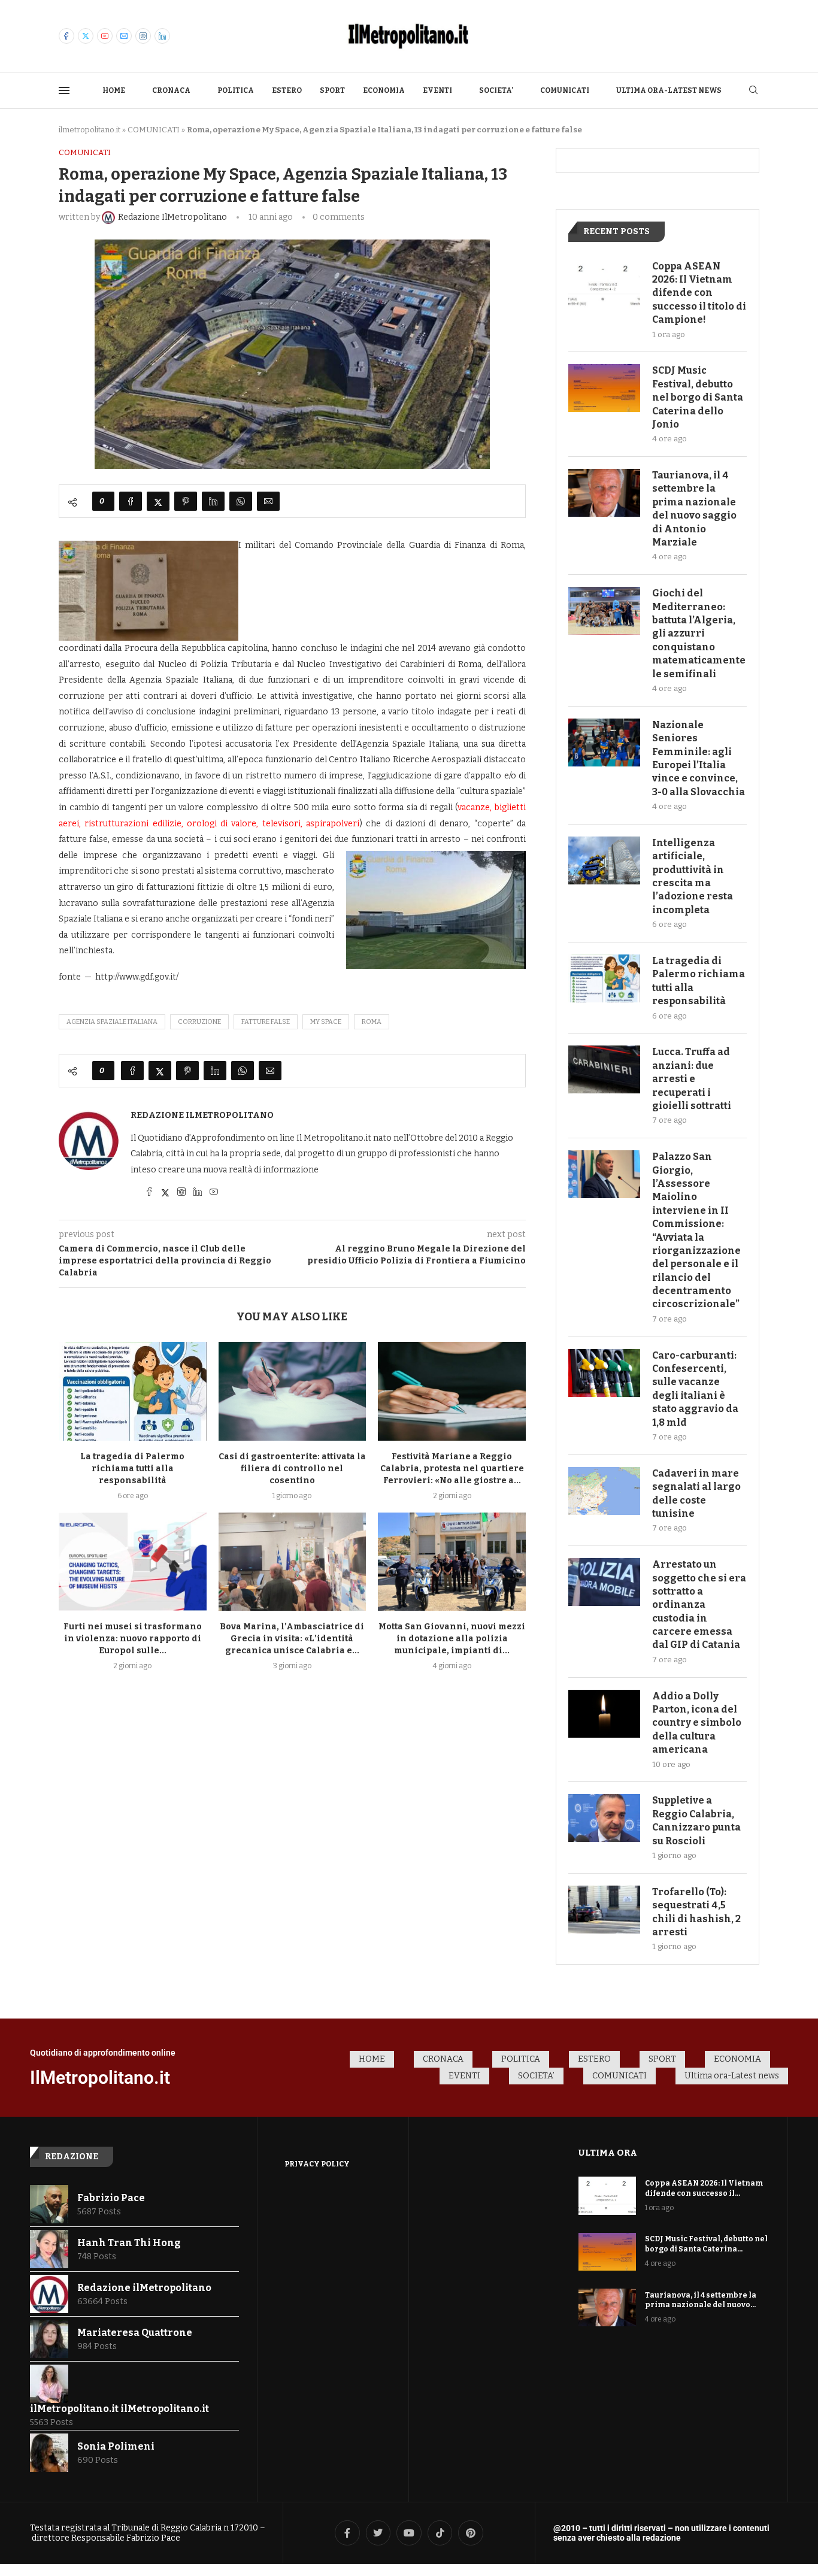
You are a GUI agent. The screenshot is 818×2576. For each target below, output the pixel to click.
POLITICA (236, 90)
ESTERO (287, 90)
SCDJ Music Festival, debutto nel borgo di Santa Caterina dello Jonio (698, 397)
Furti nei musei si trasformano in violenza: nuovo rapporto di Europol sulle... (133, 1639)
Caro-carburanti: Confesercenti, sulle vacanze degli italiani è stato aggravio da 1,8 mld (695, 1389)
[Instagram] (143, 36)
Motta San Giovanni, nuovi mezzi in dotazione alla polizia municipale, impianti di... (452, 1639)
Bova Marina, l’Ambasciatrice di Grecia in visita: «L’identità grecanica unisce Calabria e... (292, 1639)
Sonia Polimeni (116, 2446)
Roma (372, 1022)
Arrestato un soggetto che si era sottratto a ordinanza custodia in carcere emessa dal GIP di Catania (699, 1604)
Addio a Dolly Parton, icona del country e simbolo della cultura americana (697, 1723)
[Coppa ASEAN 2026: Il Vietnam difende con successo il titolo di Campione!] (604, 284)
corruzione (199, 1022)
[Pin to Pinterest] (186, 501)
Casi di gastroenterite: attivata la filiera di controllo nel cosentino (292, 1469)
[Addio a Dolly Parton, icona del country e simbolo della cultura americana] (604, 1714)
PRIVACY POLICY (317, 2164)
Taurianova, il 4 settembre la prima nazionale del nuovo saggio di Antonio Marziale (694, 509)
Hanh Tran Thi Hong (129, 2243)
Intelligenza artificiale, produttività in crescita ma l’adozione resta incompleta (693, 876)
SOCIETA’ (496, 90)
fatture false (266, 1022)
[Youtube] (105, 36)
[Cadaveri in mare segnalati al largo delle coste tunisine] (604, 1491)
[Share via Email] (268, 501)
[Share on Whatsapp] (241, 501)
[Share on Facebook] (131, 501)
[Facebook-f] (347, 2533)
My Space (326, 1022)
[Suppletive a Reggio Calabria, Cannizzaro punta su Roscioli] (604, 1818)
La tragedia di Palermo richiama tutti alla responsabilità (132, 1469)
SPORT (332, 90)
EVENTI (437, 90)
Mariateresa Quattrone (135, 2333)
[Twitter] (86, 36)
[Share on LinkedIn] (213, 501)
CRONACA (171, 90)
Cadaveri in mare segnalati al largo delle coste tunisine (696, 1493)
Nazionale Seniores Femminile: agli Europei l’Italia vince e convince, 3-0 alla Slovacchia (699, 758)
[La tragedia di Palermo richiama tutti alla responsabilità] (133, 1391)
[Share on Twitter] (158, 501)
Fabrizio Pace (111, 2198)
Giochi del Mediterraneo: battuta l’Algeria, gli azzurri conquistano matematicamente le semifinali (699, 633)
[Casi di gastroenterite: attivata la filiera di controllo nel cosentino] (293, 1391)
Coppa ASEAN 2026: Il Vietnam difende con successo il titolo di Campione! (699, 293)
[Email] (124, 36)
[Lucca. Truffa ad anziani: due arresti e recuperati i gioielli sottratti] (604, 1069)
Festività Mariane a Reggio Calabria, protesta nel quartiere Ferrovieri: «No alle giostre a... (452, 1469)
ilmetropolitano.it (90, 130)
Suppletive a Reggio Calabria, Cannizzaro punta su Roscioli (696, 1820)
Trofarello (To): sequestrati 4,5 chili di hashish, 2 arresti (696, 1912)
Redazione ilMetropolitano (202, 1115)
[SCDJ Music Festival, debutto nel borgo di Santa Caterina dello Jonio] (604, 388)
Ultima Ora (608, 2153)
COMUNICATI (565, 90)
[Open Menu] (64, 90)
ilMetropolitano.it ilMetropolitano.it (119, 2409)
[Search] (753, 91)
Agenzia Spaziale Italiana (112, 1022)
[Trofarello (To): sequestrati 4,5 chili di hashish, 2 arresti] (604, 1910)
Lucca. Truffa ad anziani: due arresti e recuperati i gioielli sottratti (692, 1079)
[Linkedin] (162, 36)
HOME (114, 90)
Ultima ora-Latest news (669, 90)
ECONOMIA (384, 90)
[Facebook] (66, 36)
